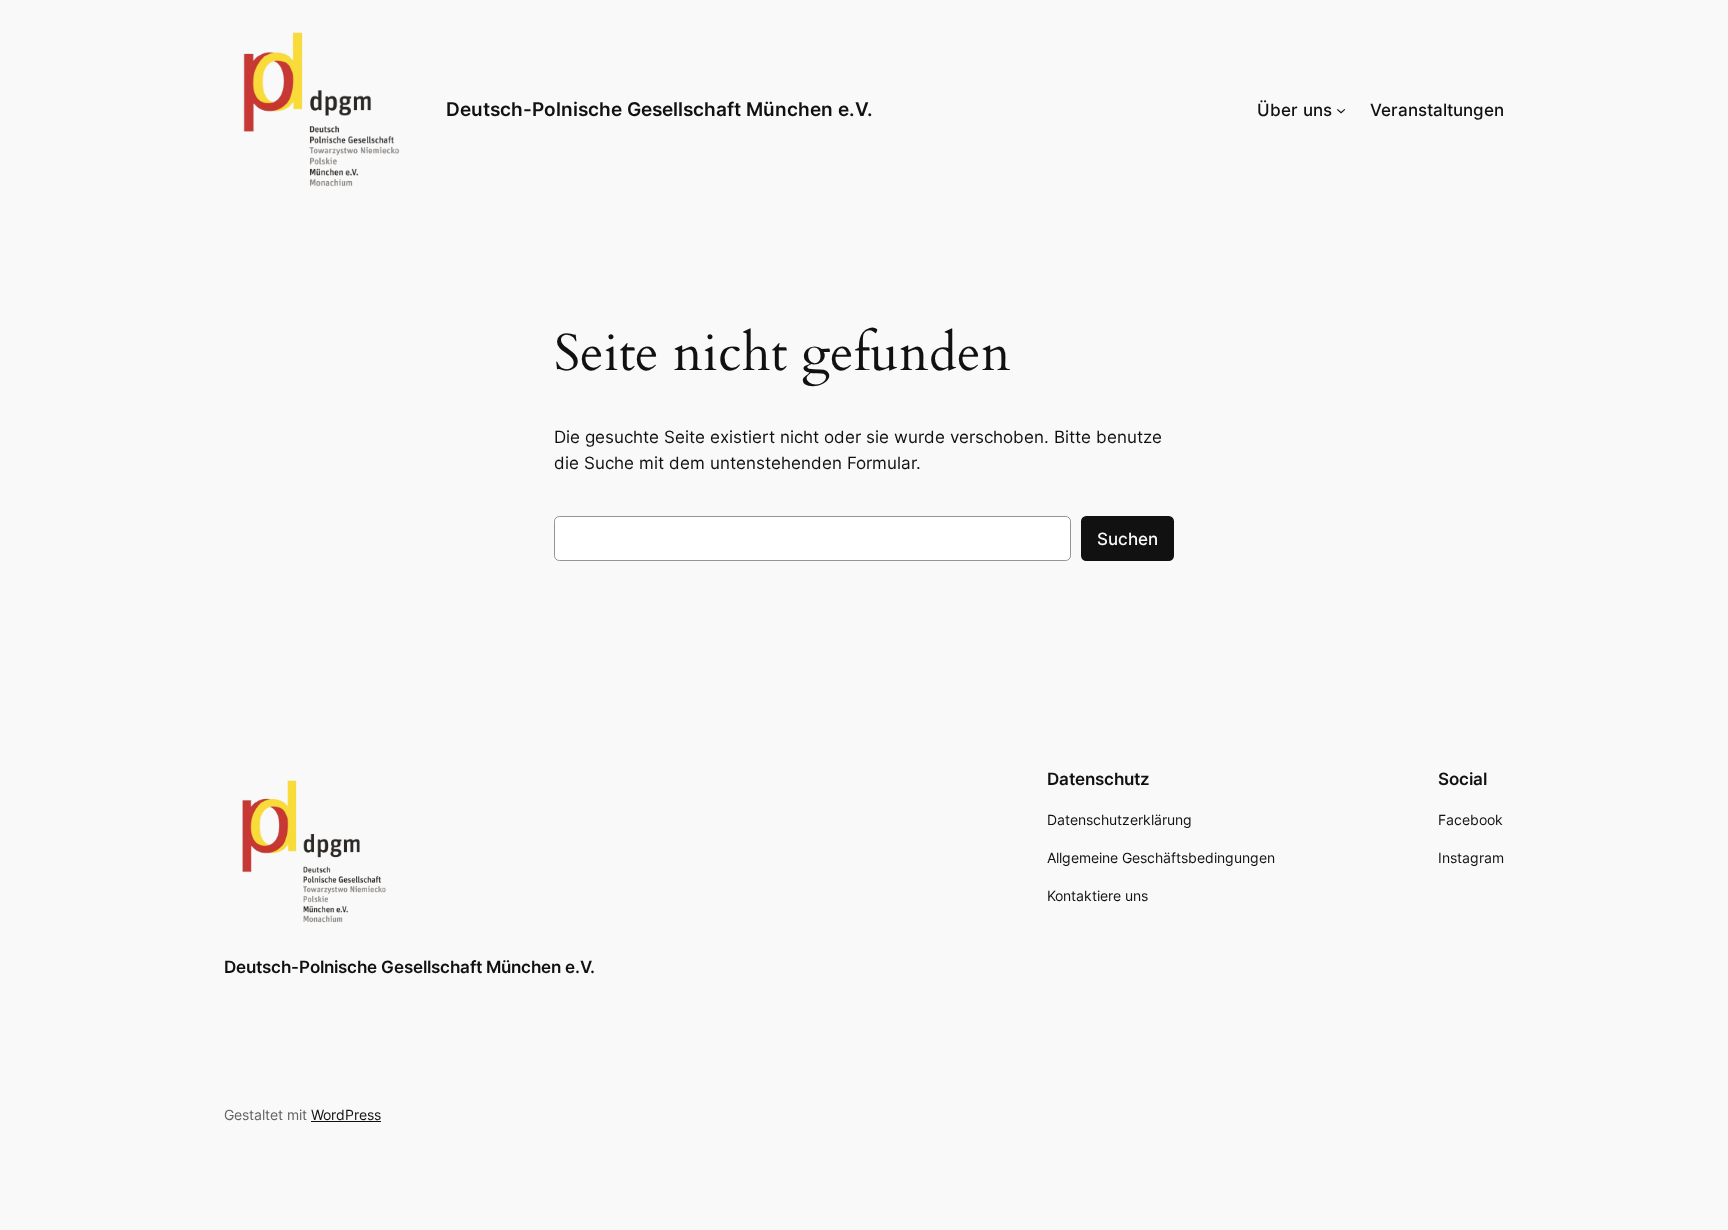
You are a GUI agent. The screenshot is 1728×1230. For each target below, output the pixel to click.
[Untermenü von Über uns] (1341, 110)
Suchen (1127, 539)
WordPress (346, 1114)
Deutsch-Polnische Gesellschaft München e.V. (659, 109)
